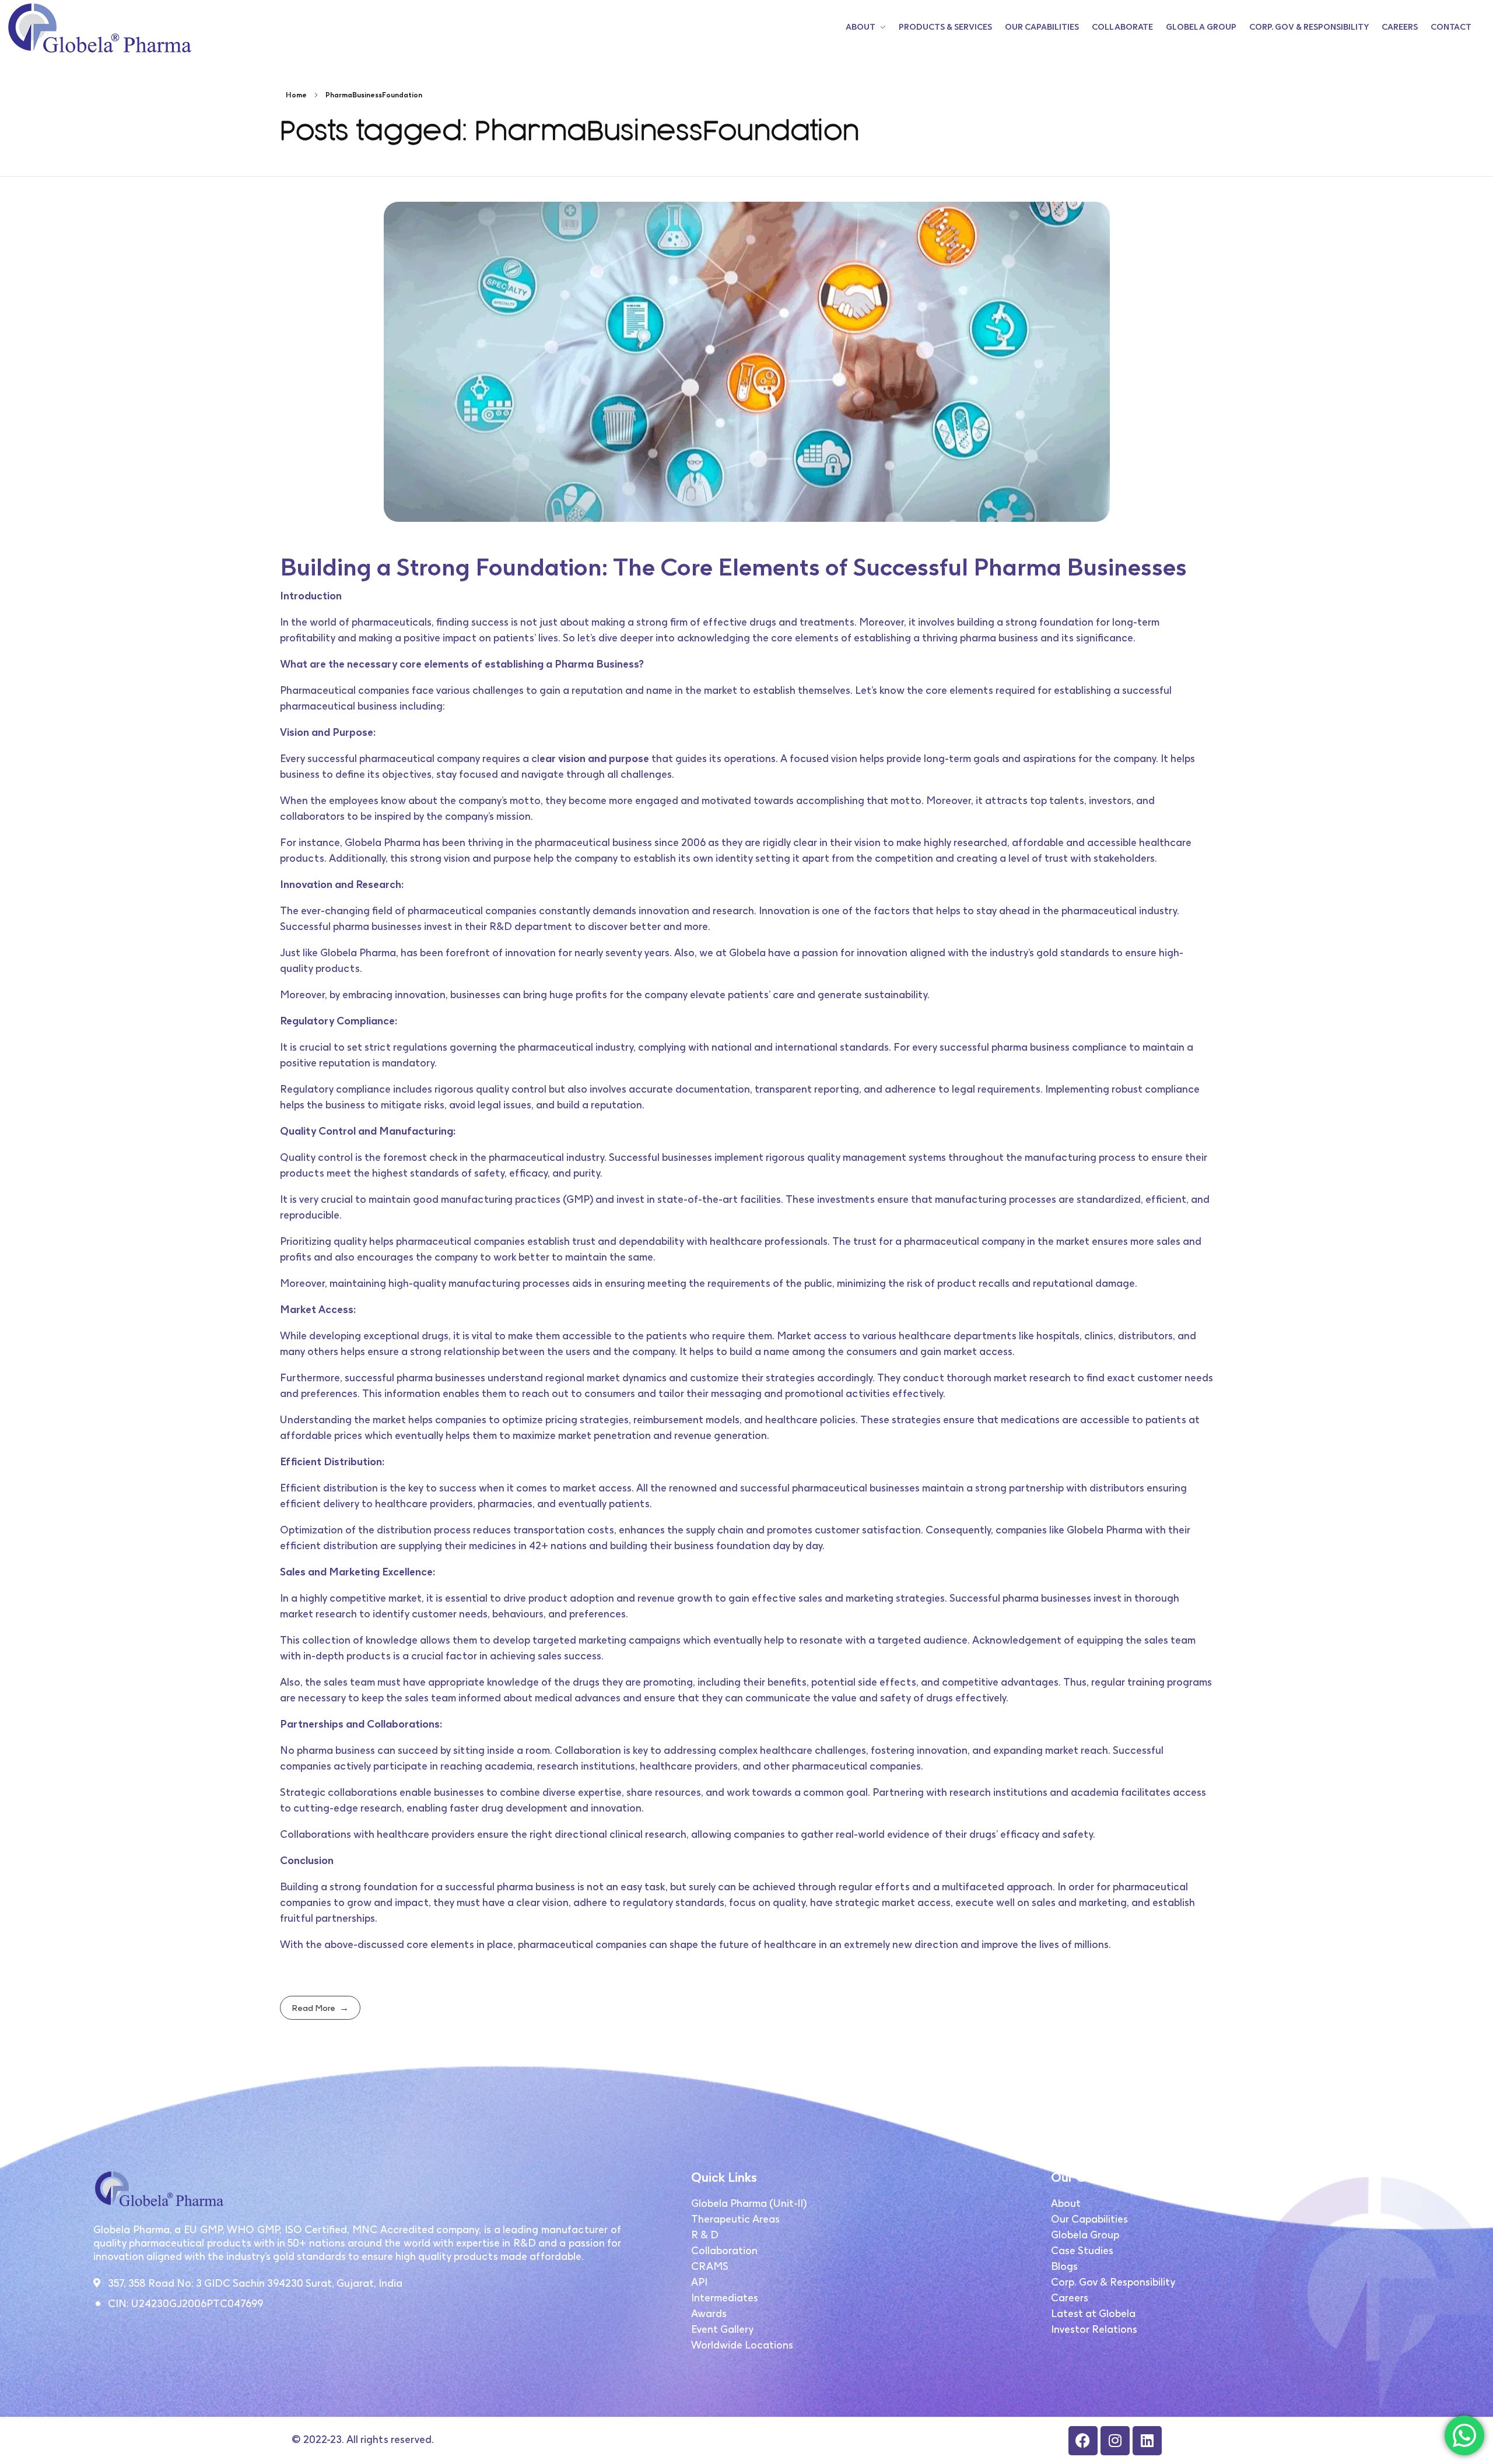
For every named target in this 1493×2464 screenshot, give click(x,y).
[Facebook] (1083, 2441)
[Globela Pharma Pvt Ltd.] (99, 28)
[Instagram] (1115, 2441)
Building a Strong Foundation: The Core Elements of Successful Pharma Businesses (733, 567)
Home (296, 95)
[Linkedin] (1147, 2441)
